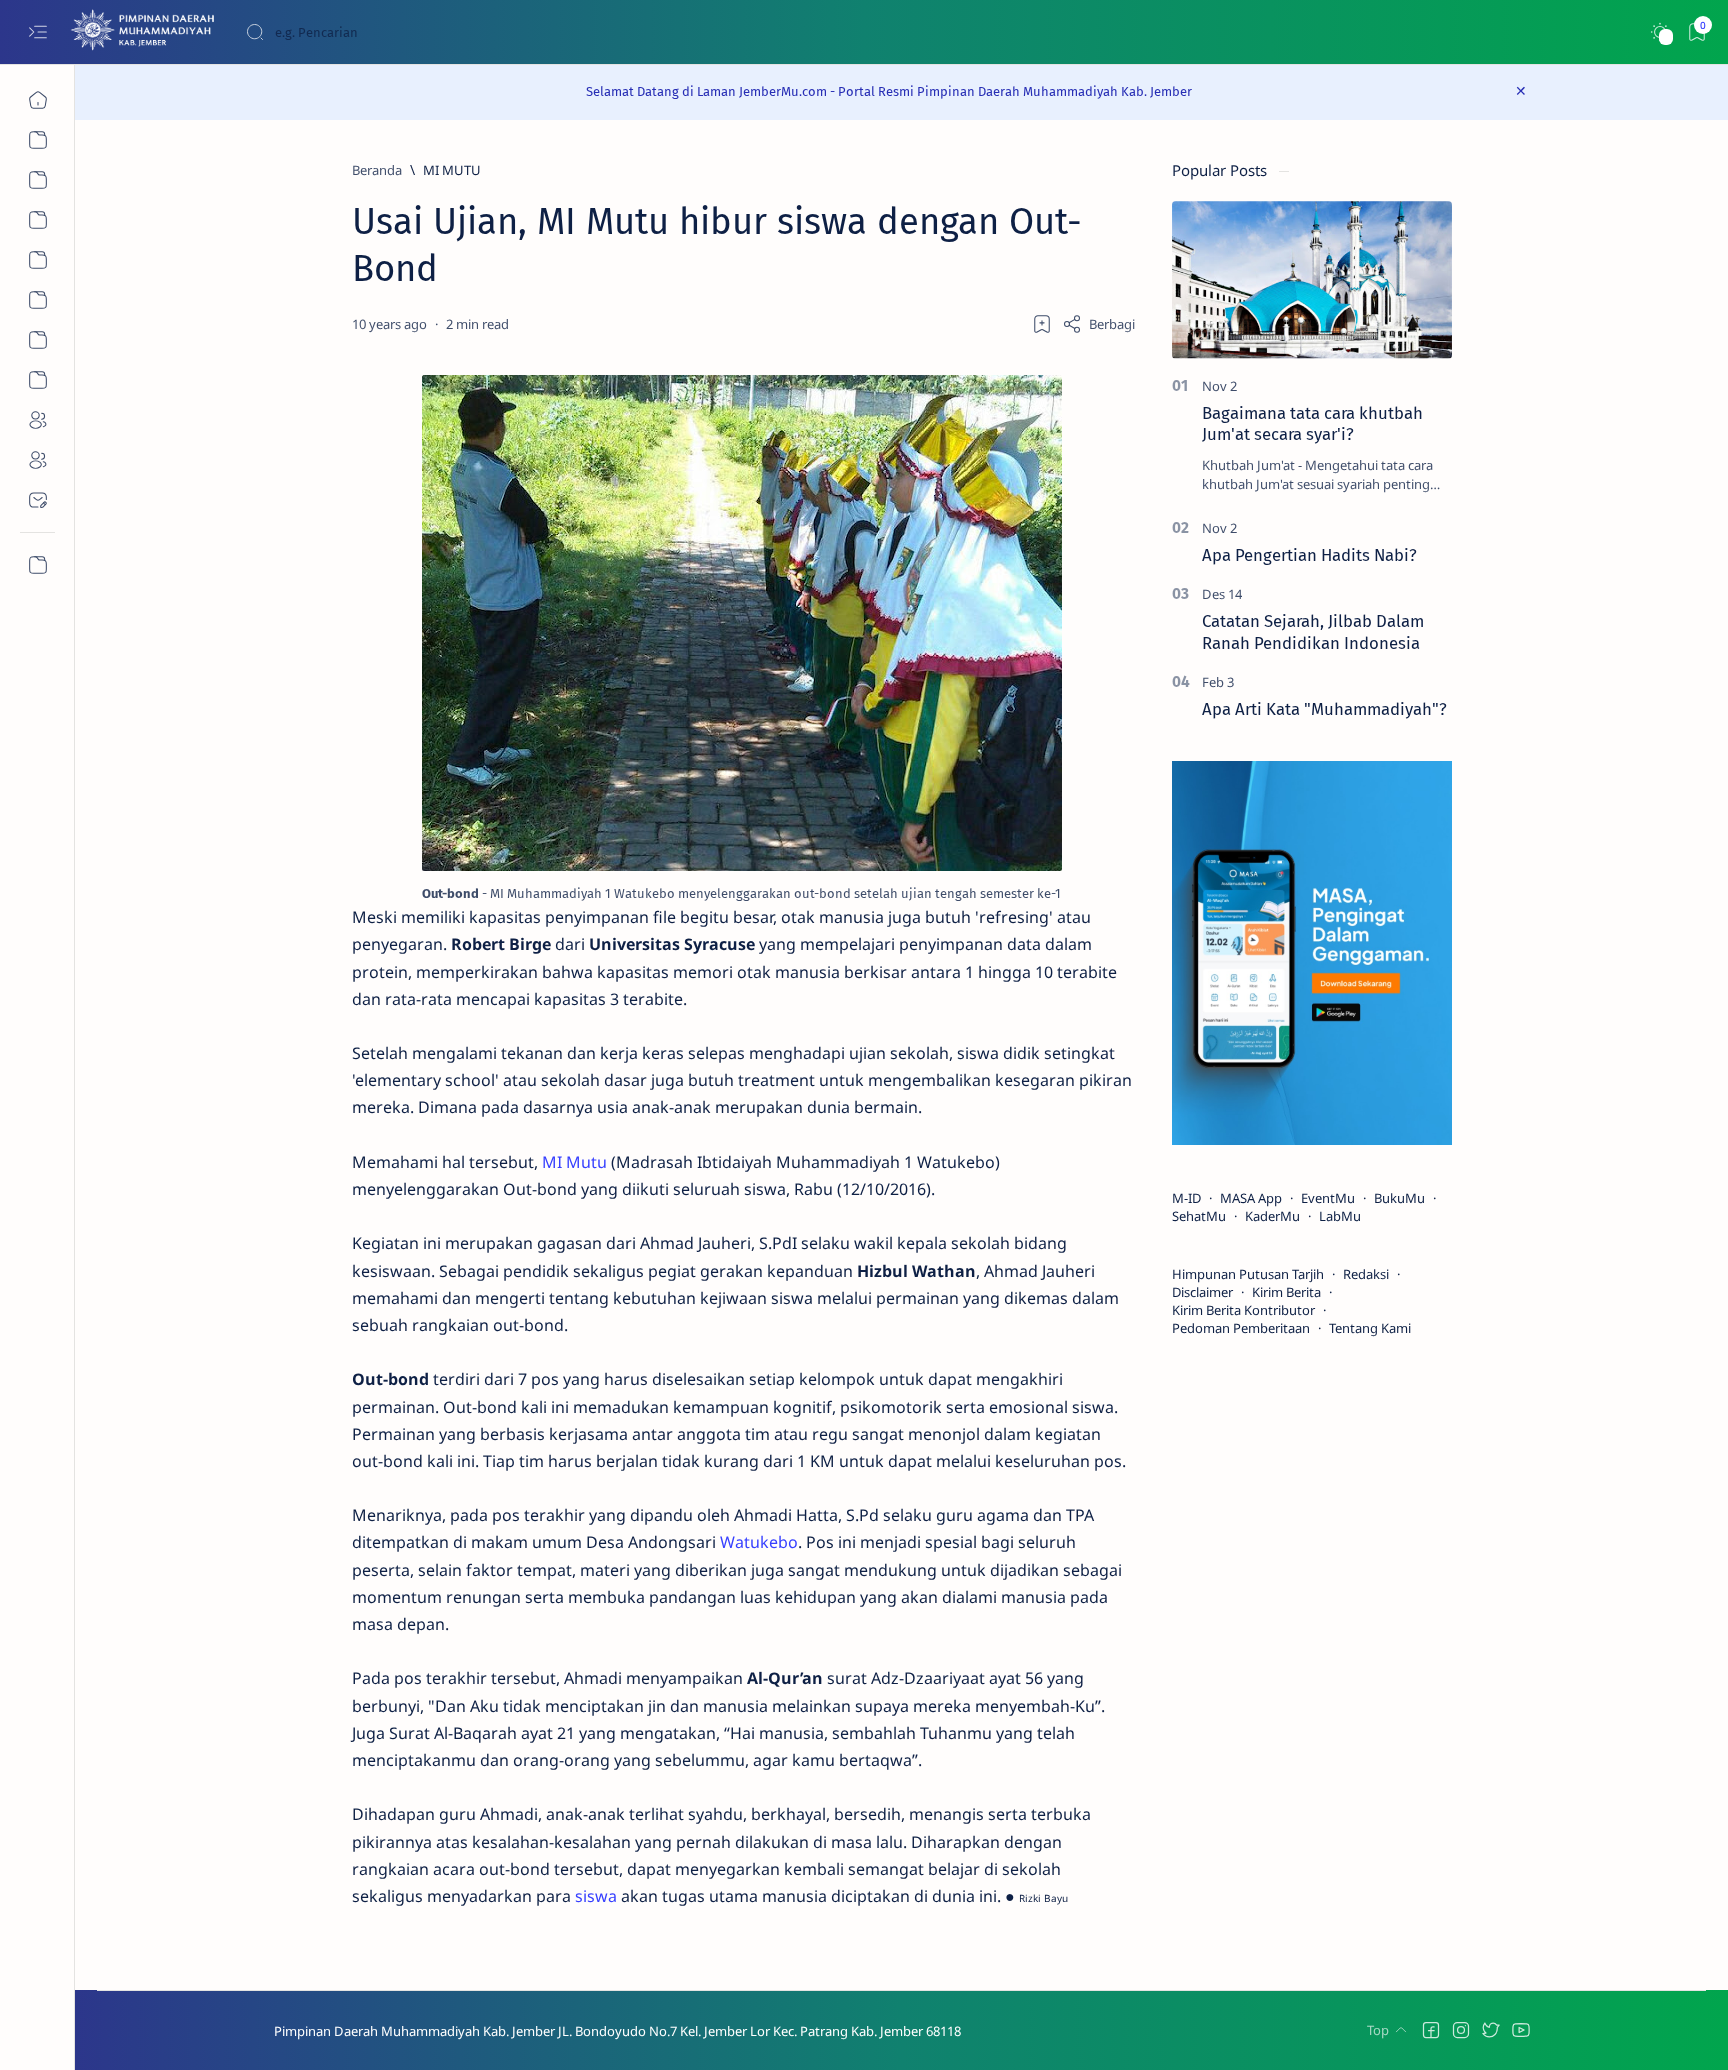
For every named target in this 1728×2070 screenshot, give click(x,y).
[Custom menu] (37, 565)
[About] (37, 180)
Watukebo (759, 1542)
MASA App (1251, 1198)
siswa (596, 1896)
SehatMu (1199, 1216)
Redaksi (1366, 1274)
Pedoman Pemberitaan (1241, 1328)
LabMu (1340, 1216)
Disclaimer (1202, 1292)
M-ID (1186, 1198)
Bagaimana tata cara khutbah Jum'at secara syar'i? (1312, 424)
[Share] (1098, 324)
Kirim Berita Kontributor (1243, 1310)
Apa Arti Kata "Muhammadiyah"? (1324, 709)
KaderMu (1272, 1216)
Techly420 (1061, 2031)
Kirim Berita (1286, 1292)
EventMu (1328, 1198)
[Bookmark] (1696, 32)
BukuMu (1399, 1198)
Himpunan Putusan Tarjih (1248, 1274)
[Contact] (37, 500)
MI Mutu (574, 1162)
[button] (1431, 2030)
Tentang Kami (1370, 1328)
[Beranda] (37, 100)
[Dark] (1659, 32)
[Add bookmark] (1042, 324)
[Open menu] (37, 32)
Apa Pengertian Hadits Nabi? (1309, 555)
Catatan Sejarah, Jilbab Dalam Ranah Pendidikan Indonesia (1313, 632)
